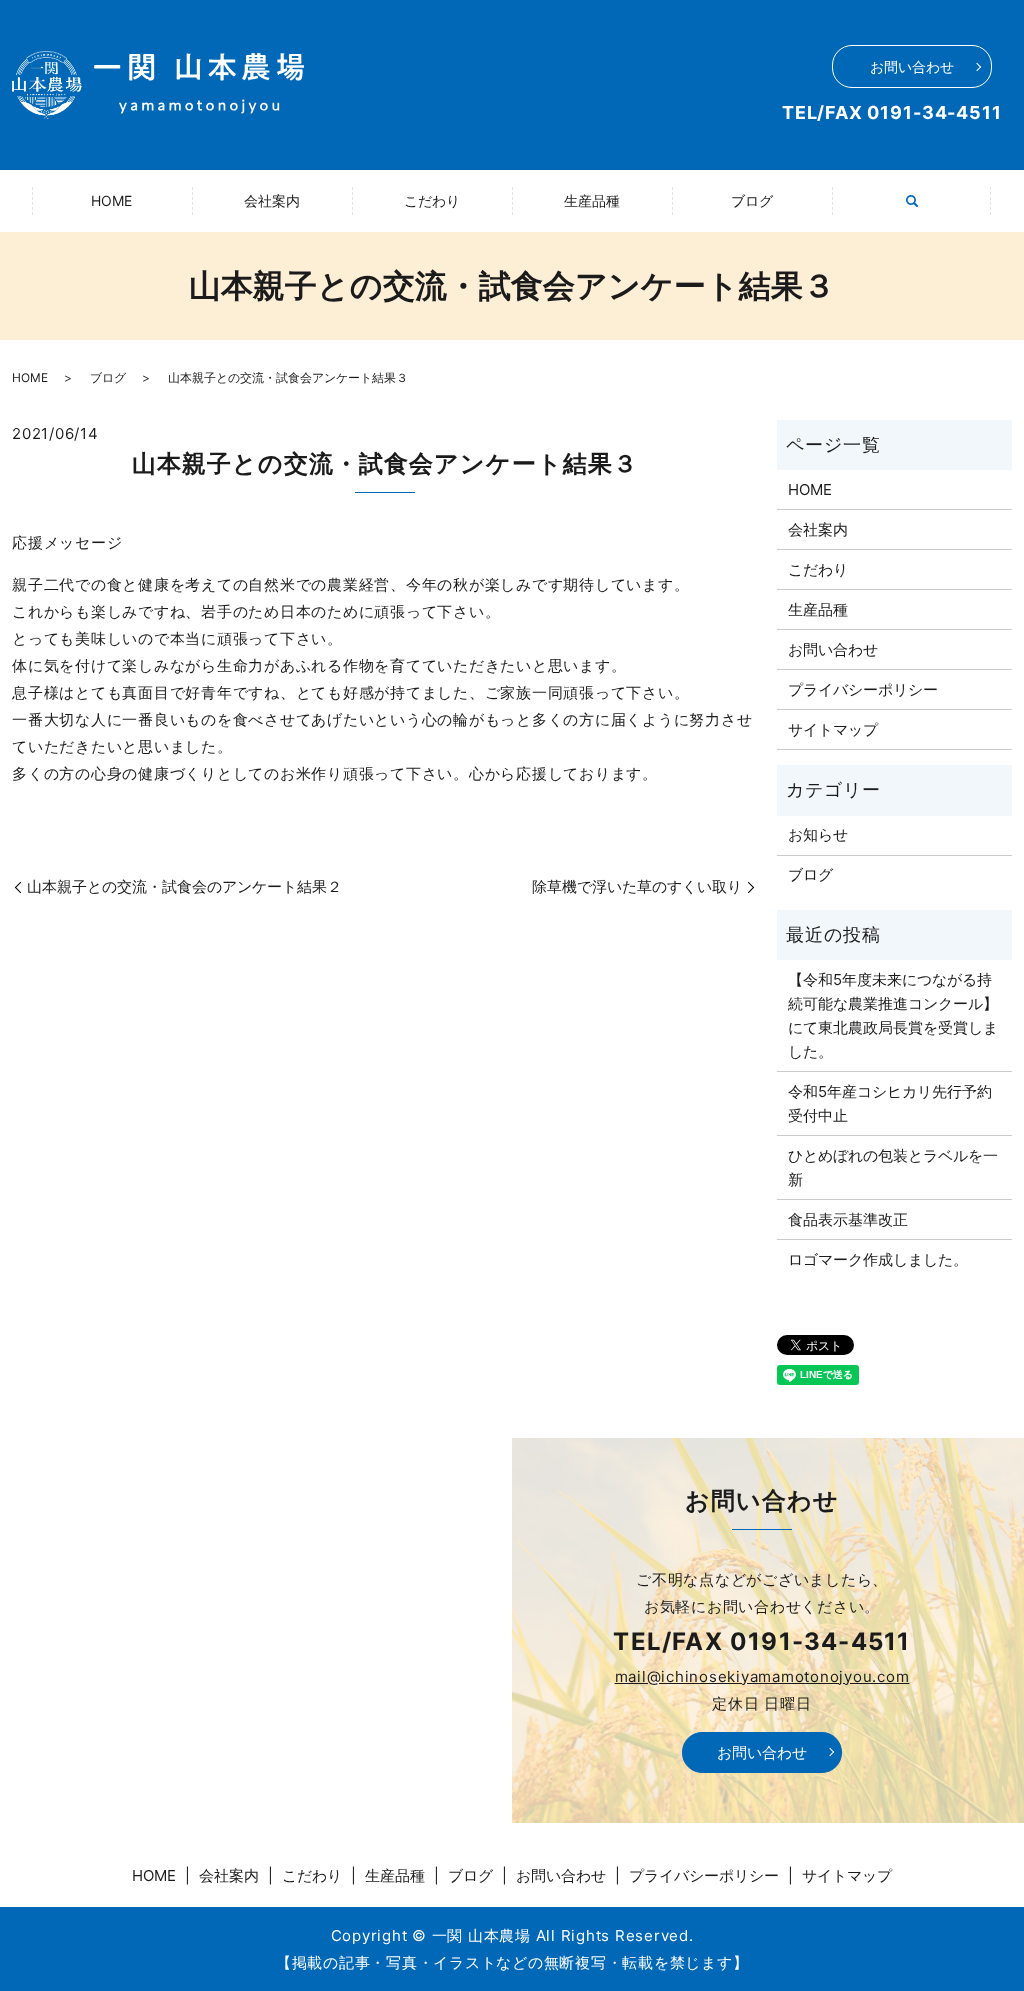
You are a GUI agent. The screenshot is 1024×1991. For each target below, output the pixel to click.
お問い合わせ (912, 66)
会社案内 (272, 200)
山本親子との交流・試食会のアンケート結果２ (184, 886)
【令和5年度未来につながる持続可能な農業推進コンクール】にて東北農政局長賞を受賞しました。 (893, 1015)
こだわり (432, 200)
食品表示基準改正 (848, 1219)
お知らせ (818, 834)
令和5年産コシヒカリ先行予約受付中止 (890, 1103)
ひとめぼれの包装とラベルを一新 (893, 1167)
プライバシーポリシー (863, 689)
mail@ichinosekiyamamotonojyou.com (762, 1676)
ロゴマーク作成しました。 (878, 1259)
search (923, 211)
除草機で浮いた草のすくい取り (637, 886)
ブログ (752, 200)
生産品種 (592, 200)
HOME (111, 200)
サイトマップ (833, 729)
